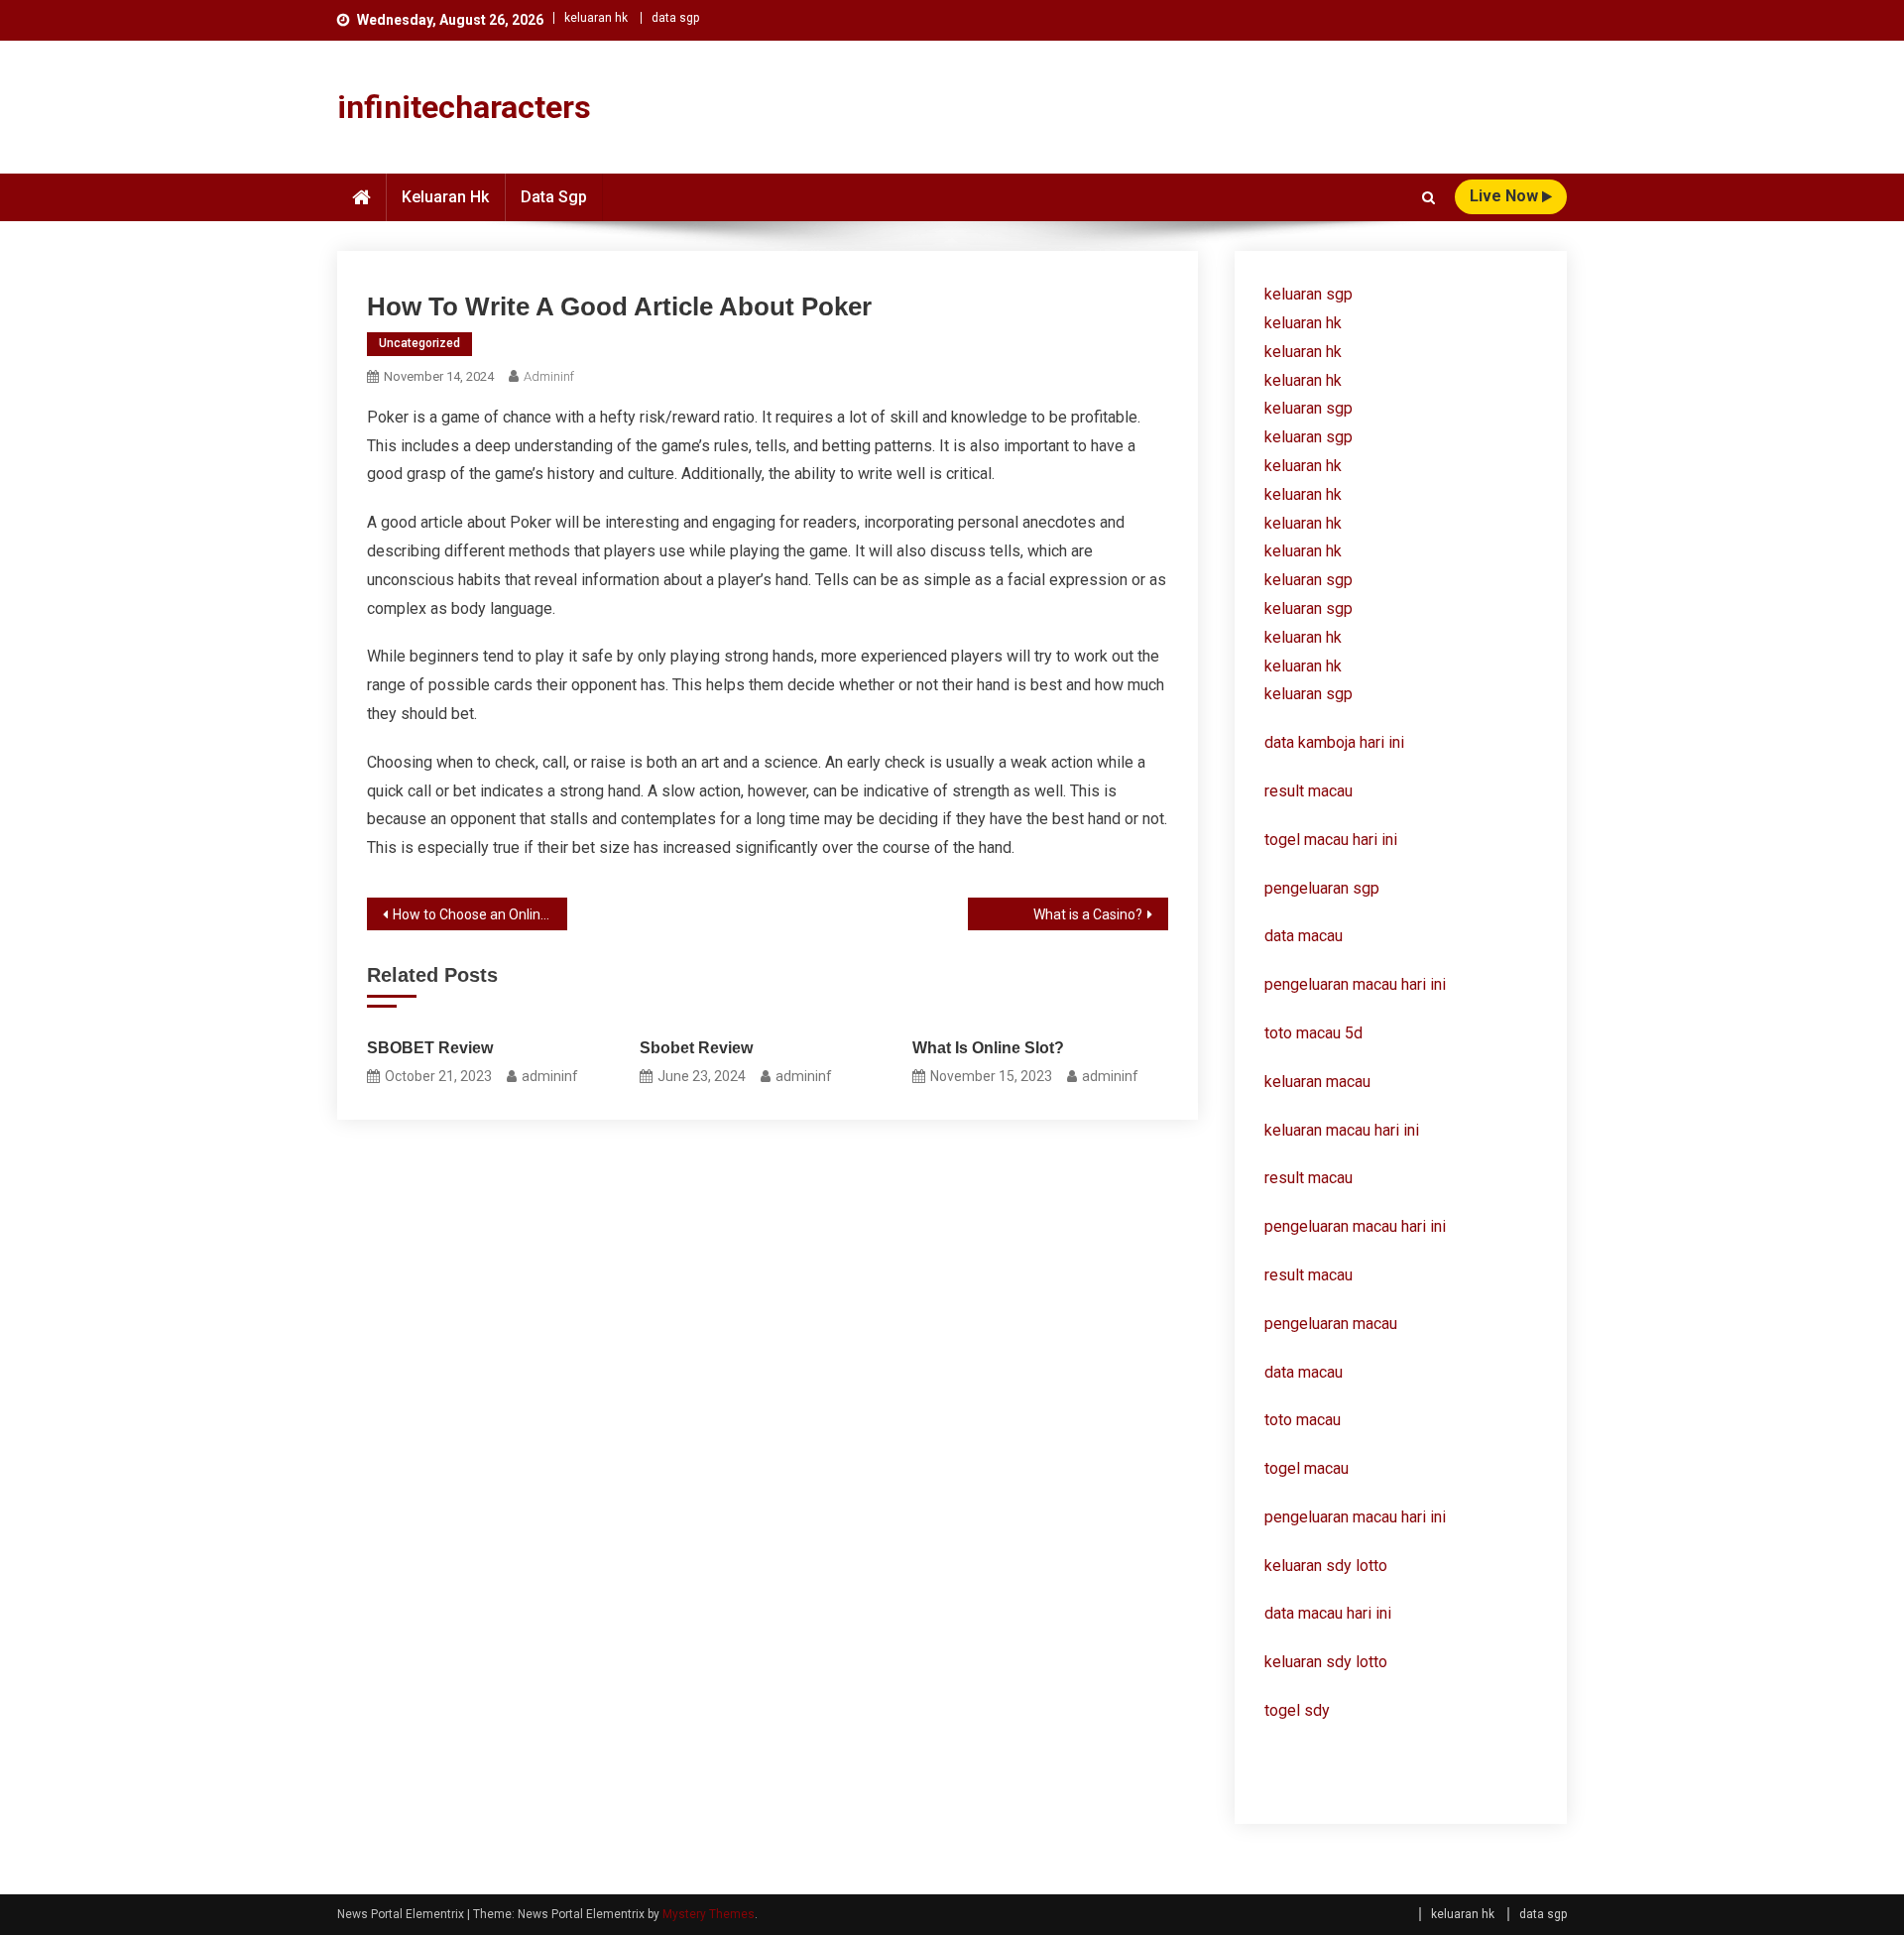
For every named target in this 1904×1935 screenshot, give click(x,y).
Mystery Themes (709, 1914)
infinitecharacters (464, 107)
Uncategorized (419, 343)
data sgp (675, 18)
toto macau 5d (1313, 1033)
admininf (549, 376)
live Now (1506, 196)
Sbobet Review (696, 1048)
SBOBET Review (430, 1048)
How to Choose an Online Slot (480, 914)
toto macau (1303, 1420)
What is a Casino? (1088, 914)
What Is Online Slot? (988, 1048)
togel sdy (1297, 1710)
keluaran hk (596, 18)
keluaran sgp (1309, 294)
